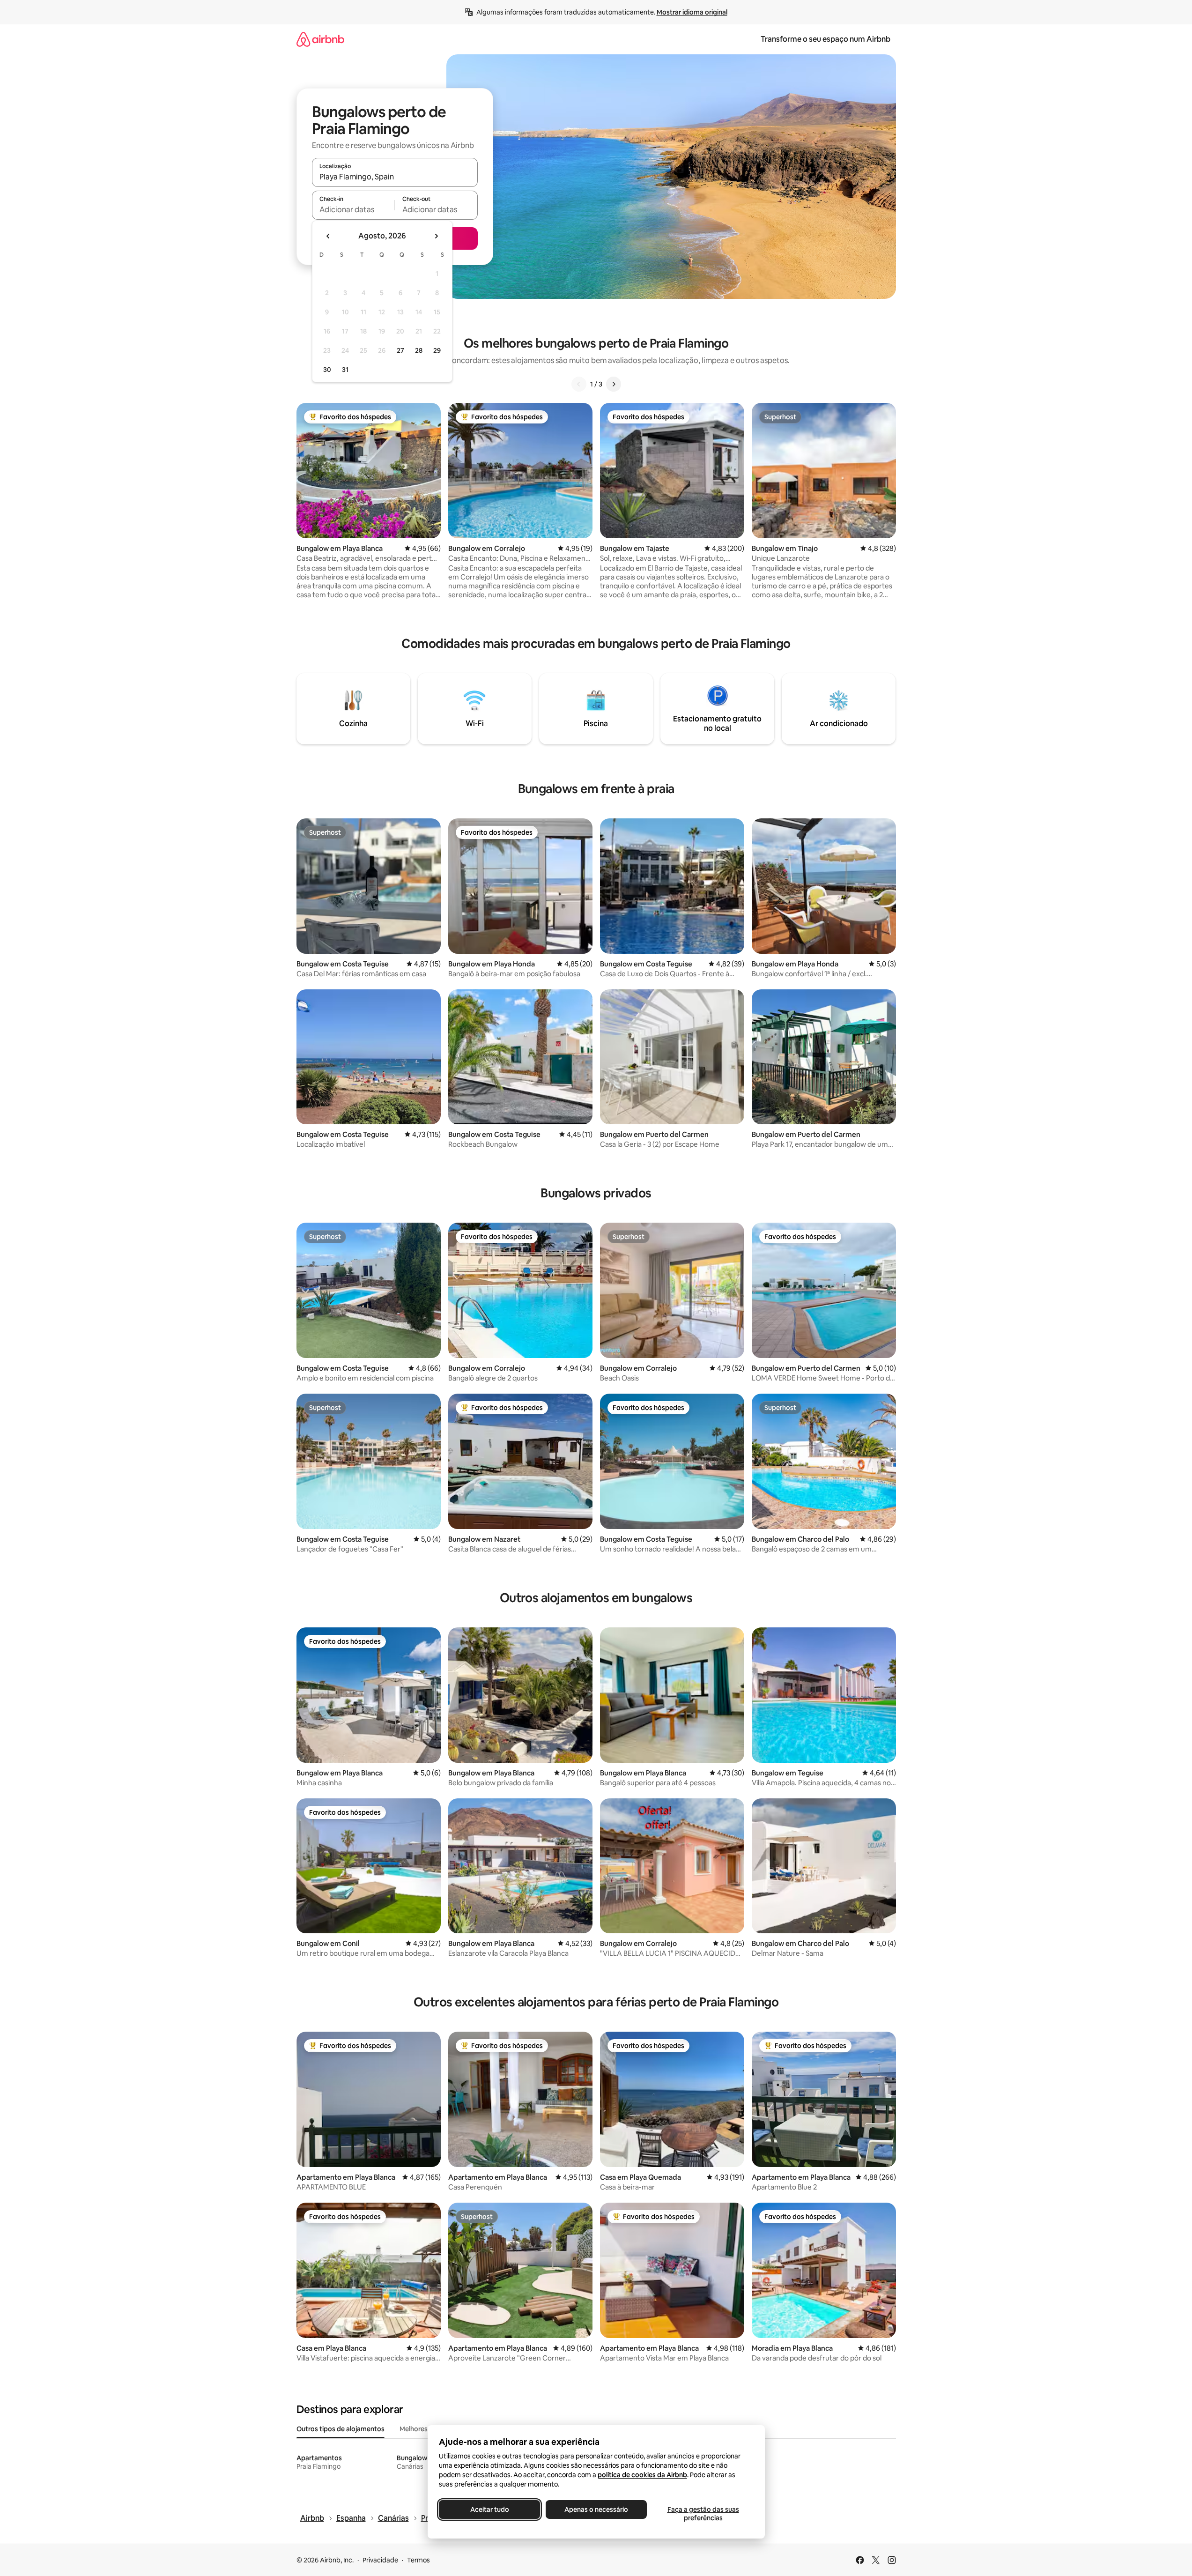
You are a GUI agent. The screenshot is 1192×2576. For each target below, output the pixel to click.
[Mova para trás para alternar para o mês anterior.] (328, 236)
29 (437, 350)
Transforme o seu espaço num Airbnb (826, 39)
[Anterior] (579, 384)
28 (419, 350)
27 (400, 350)
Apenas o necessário (596, 2509)
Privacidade (380, 2560)
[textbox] (353, 209)
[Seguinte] (614, 384)
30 (327, 370)
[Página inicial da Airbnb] (320, 39)
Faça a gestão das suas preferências (703, 2514)
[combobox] (395, 177)
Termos (418, 2560)
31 (345, 370)
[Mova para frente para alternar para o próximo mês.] (436, 236)
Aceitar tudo (489, 2509)
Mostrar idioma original (692, 12)
